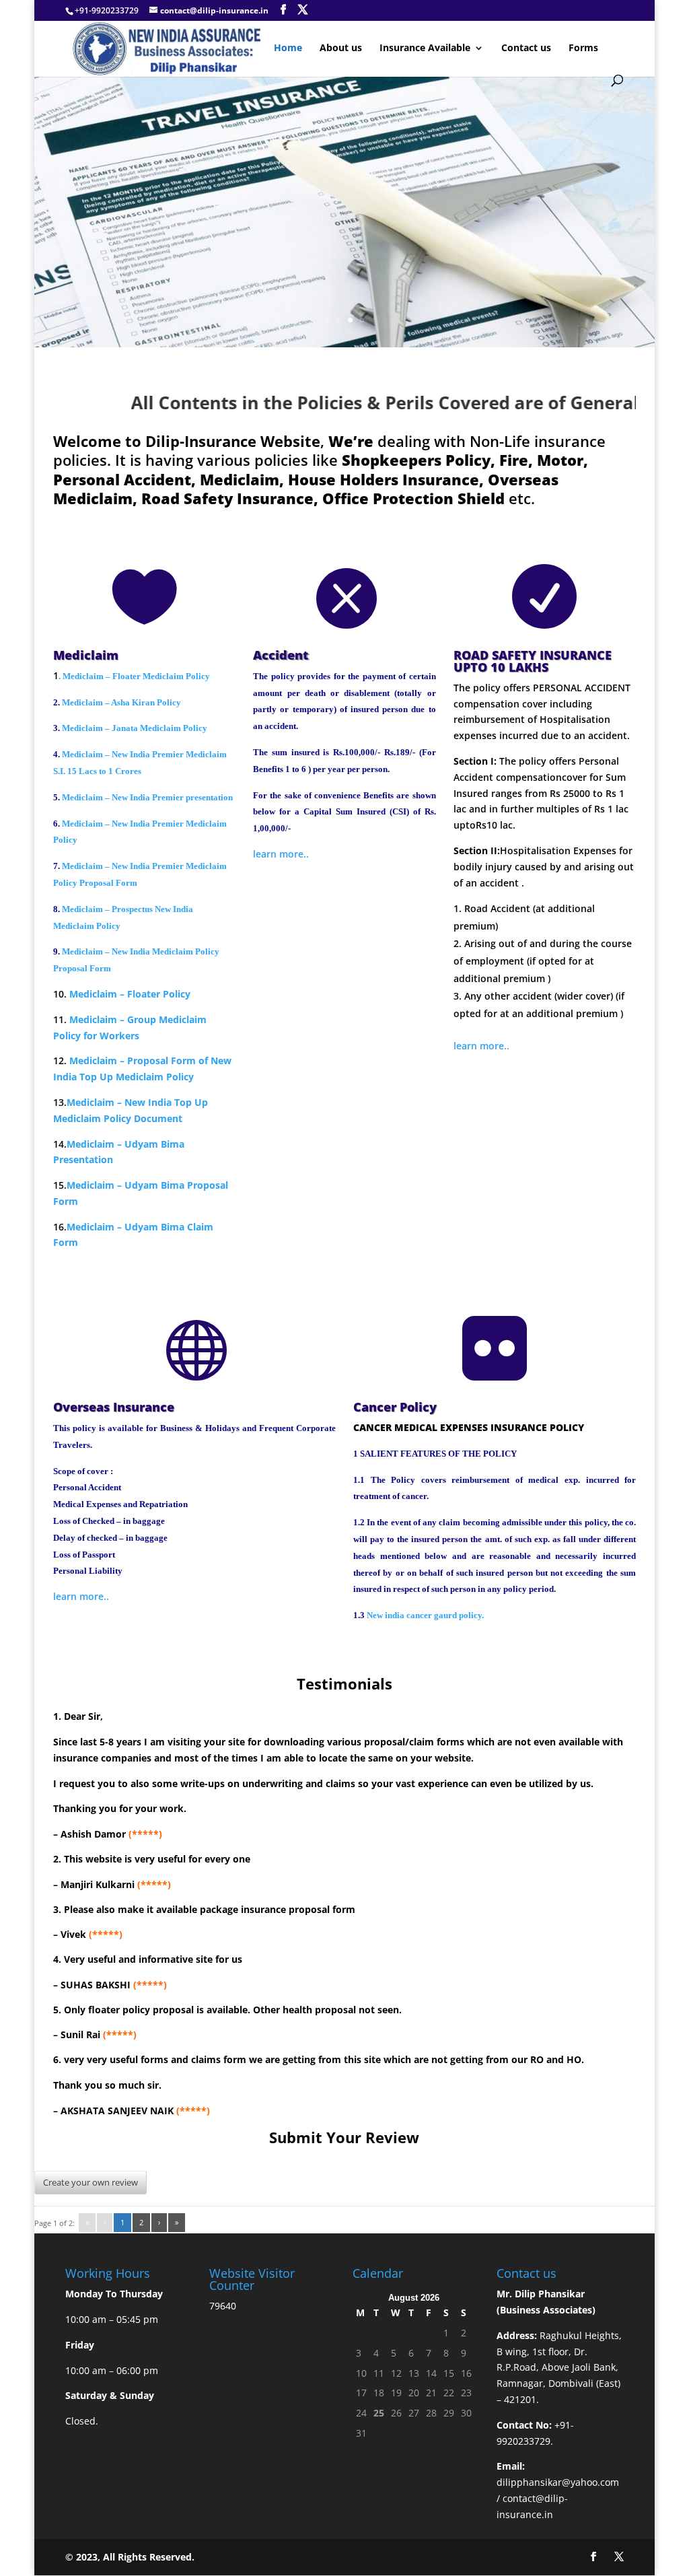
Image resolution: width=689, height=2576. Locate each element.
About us (341, 48)
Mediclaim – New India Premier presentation (147, 797)
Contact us (526, 48)
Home (288, 48)
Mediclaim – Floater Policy (130, 994)
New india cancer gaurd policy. (425, 1615)
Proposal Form (161, 1060)
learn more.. (281, 854)
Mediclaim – (98, 1060)
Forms (583, 48)
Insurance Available (425, 48)
